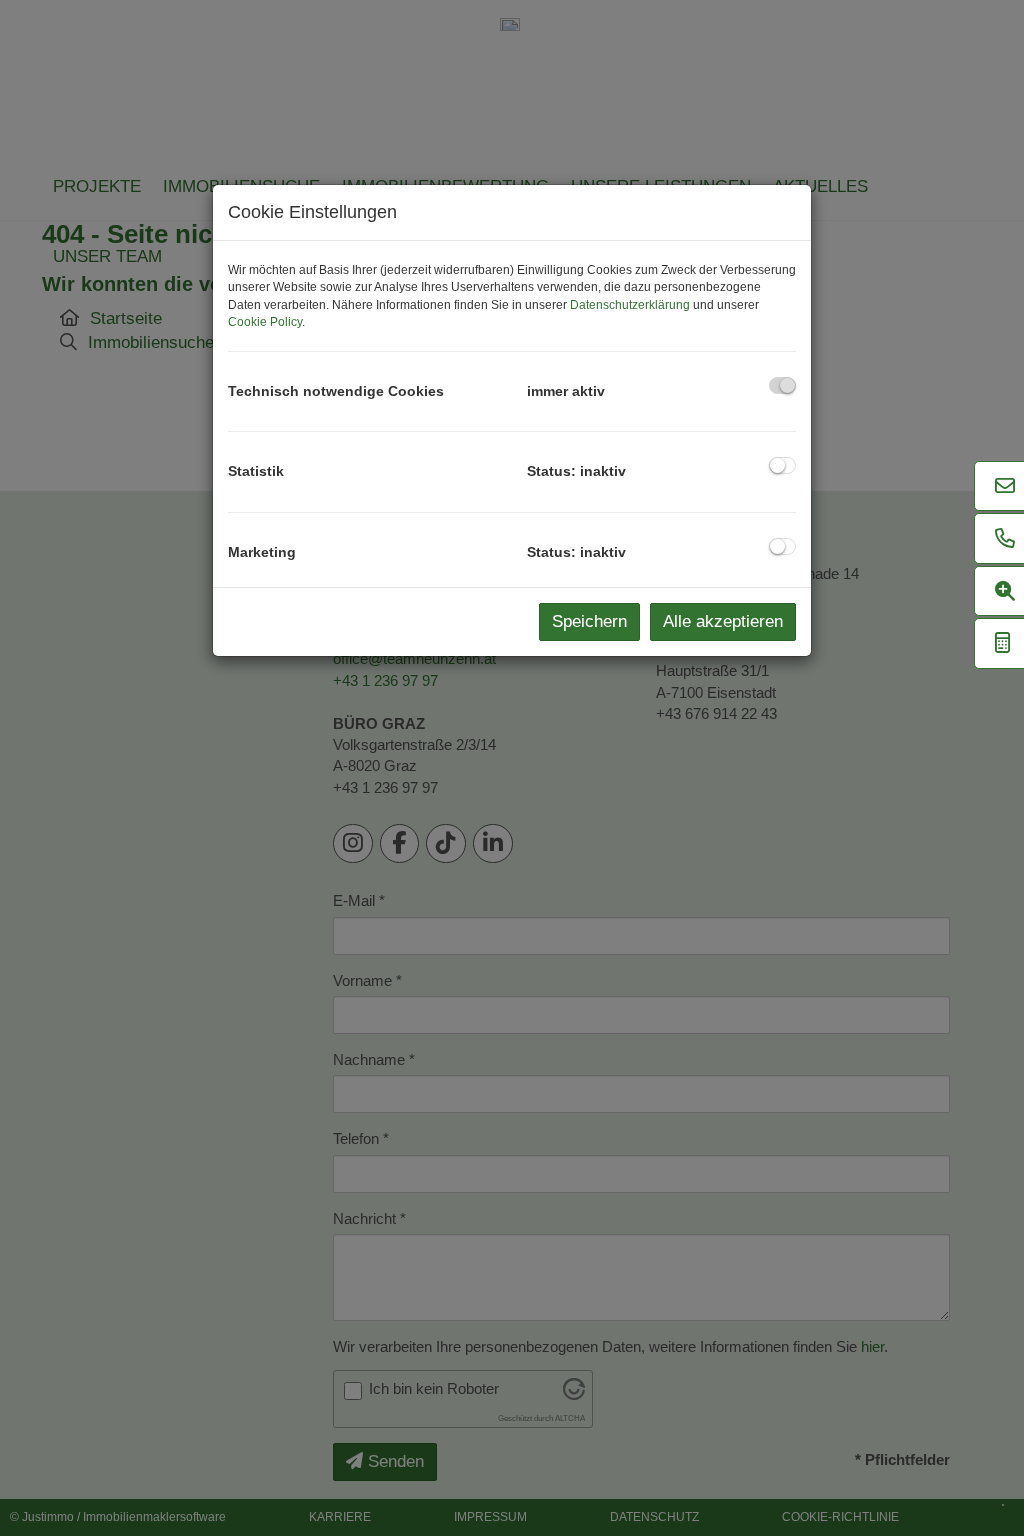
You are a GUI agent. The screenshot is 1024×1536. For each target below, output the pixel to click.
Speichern (589, 621)
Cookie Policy (265, 322)
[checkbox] (782, 385)
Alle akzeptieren (723, 621)
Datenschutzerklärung (630, 305)
